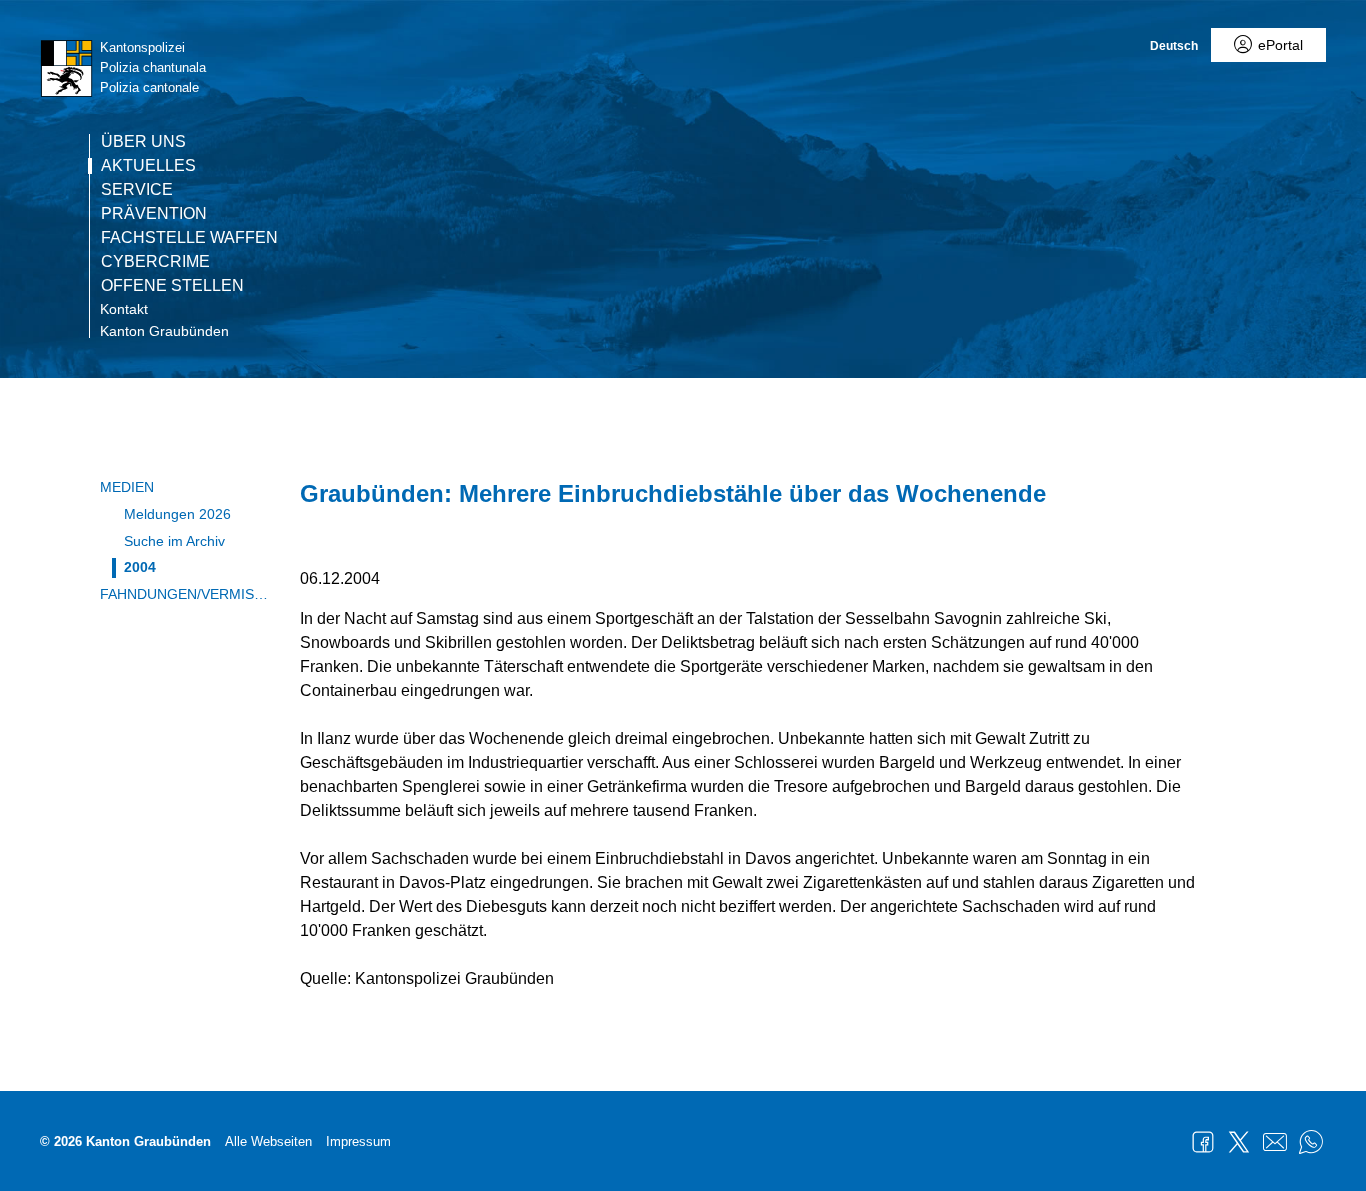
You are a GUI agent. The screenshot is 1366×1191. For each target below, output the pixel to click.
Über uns (143, 142)
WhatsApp (1311, 1142)
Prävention (154, 214)
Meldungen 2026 (177, 514)
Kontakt (124, 309)
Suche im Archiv (174, 541)
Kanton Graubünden (164, 331)
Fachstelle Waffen (189, 238)
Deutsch (1174, 46)
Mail (1275, 1142)
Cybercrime (155, 262)
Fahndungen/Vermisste (185, 594)
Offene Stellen (172, 286)
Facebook (1203, 1142)
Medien (127, 487)
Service (137, 190)
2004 (140, 567)
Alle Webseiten (268, 1141)
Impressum (358, 1141)
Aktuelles (148, 166)
